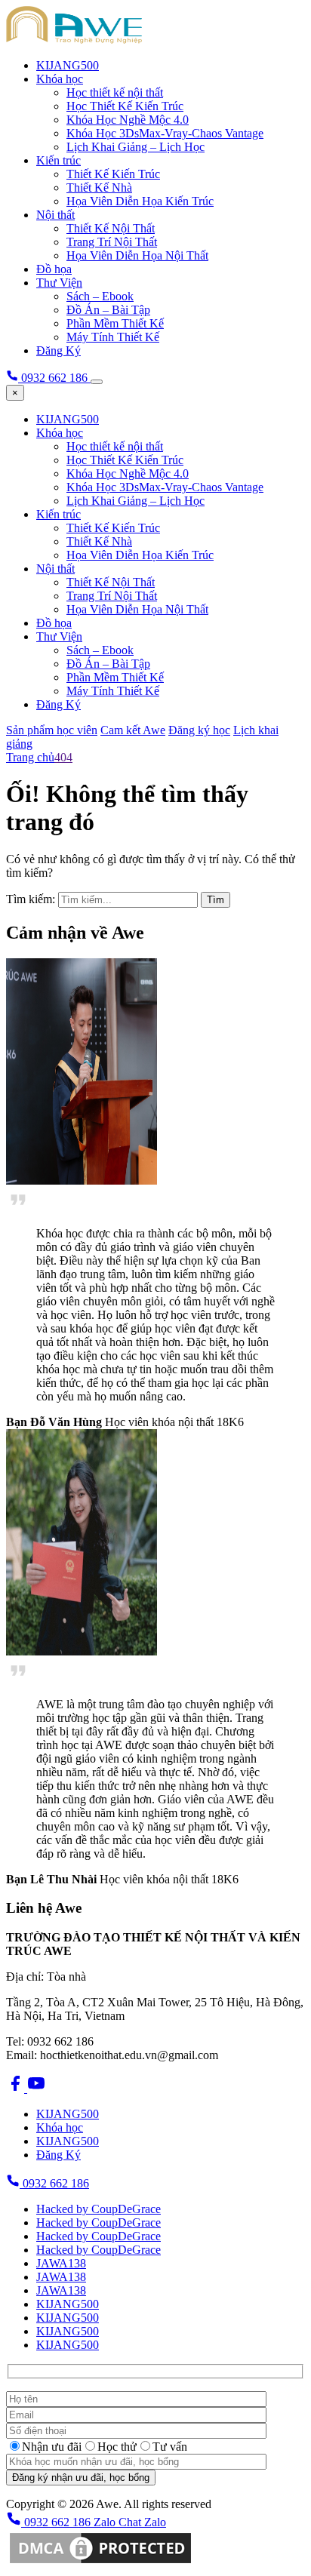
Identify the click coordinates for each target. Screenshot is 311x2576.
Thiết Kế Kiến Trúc (113, 174)
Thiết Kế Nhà (99, 188)
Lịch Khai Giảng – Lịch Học (135, 147)
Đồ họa (54, 269)
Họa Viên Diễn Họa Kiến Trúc (140, 201)
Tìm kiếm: (31, 899)
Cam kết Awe (133, 730)
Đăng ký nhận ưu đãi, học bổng (81, 2478)
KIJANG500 (68, 65)
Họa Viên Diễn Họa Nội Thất (137, 255)
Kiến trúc (59, 160)
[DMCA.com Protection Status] (100, 2563)
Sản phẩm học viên (52, 730)
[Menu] (97, 382)
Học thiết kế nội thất (115, 92)
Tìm (216, 900)
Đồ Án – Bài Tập (108, 310)
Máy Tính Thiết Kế (113, 337)
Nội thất (55, 215)
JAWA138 (61, 2263)
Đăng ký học (199, 730)
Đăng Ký (59, 350)
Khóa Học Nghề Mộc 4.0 (128, 120)
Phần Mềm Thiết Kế (115, 323)
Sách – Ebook (100, 296)
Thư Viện (59, 283)
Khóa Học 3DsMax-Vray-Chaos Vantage (165, 133)
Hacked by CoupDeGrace (99, 2209)
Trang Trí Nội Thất (112, 242)
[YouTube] (36, 2088)
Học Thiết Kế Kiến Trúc (125, 106)
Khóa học (60, 79)
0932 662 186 (54, 2183)
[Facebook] (17, 2088)
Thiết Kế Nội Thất (111, 228)
